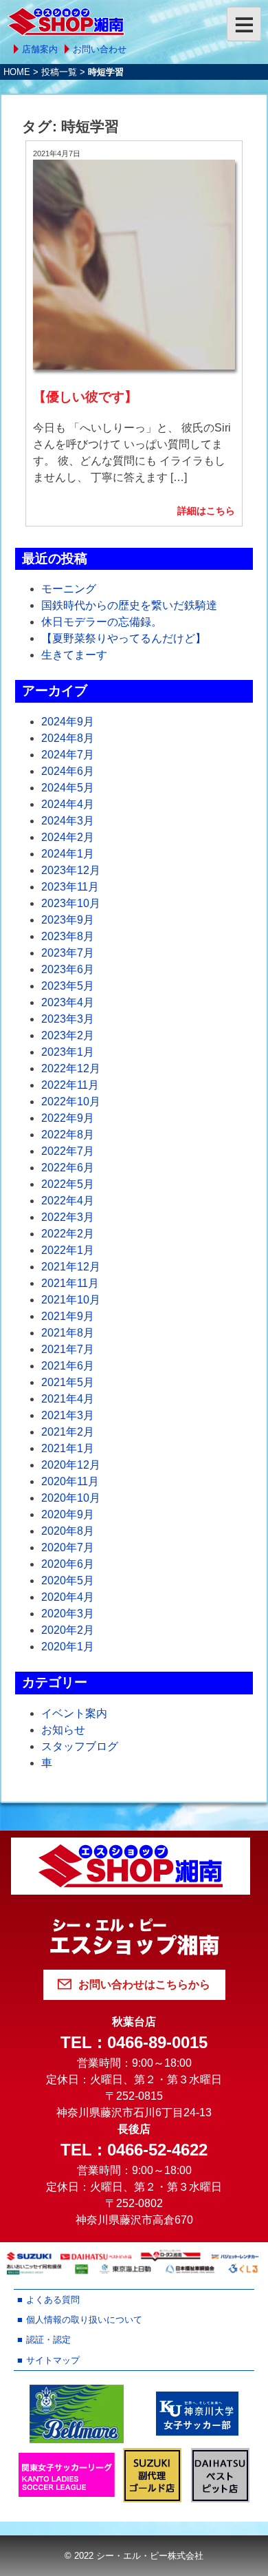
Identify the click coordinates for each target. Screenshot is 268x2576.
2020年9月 (68, 1514)
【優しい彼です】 (85, 397)
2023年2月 (68, 1035)
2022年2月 (68, 1234)
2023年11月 (70, 887)
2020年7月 (68, 1547)
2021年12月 (71, 1267)
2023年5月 (68, 986)
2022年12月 (71, 1068)
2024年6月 (68, 771)
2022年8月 (68, 1135)
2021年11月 (70, 1283)
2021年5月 (68, 1382)
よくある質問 (53, 2300)
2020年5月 (68, 1580)
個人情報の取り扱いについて (84, 2320)
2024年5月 (68, 788)
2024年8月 (68, 738)
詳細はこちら (206, 511)
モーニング (69, 589)
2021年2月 (68, 1432)
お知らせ (63, 1730)
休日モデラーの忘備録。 (102, 622)
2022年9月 (68, 1118)
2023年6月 (68, 969)
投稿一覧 (59, 72)
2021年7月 (68, 1349)
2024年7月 (68, 755)
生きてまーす (74, 655)
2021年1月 (68, 1448)
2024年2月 (68, 837)
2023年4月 (68, 1002)
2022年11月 (70, 1085)
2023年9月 (68, 920)
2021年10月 (71, 1300)
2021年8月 (68, 1333)
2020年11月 (70, 1481)
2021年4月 (68, 1399)
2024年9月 (68, 722)
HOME (17, 72)
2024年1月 (68, 854)
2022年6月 (68, 1168)
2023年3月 (68, 1019)
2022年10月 (71, 1101)
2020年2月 (68, 1630)
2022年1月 (68, 1250)
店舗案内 (40, 49)
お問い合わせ (100, 49)
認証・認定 (48, 2340)
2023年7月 (68, 953)
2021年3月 (68, 1415)
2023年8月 (68, 936)
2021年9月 (68, 1316)
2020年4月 (68, 1597)
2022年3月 (68, 1217)
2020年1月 (68, 1647)
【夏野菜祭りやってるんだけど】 (124, 638)
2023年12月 (71, 870)
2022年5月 (68, 1184)
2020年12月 (71, 1465)
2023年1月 (68, 1052)
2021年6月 (68, 1366)
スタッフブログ (80, 1746)
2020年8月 (68, 1531)
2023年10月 (71, 903)
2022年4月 (68, 1201)
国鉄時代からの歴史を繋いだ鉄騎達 (129, 605)
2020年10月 (71, 1498)
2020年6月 (68, 1564)
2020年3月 (68, 1614)
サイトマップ (53, 2360)
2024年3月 (68, 821)
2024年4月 (68, 804)
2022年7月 (68, 1151)
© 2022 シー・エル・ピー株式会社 (134, 2556)
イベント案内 (74, 1713)
